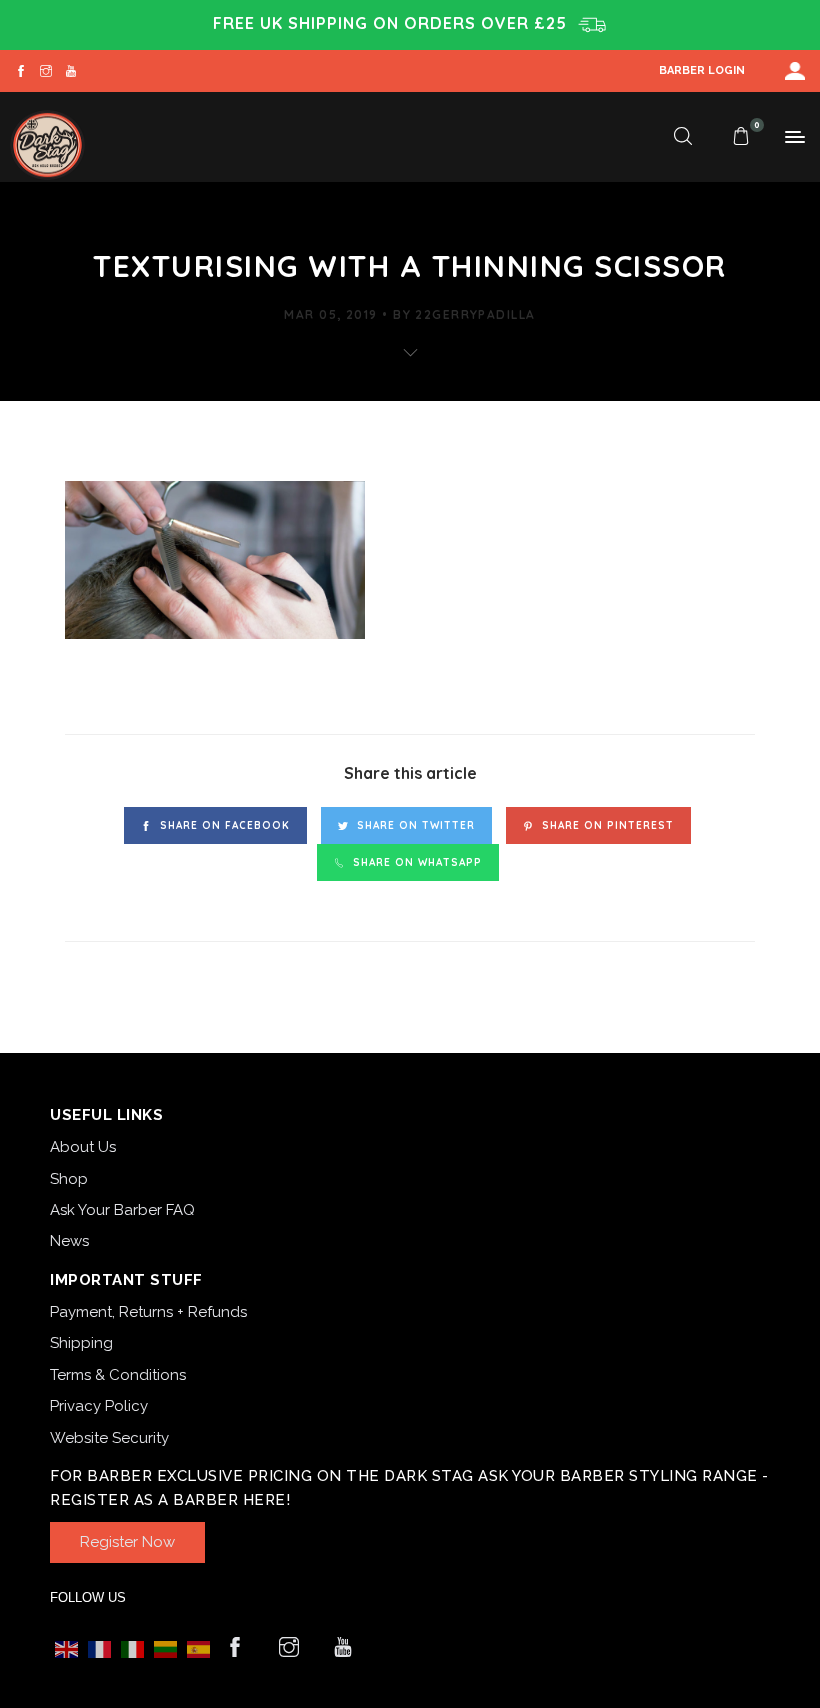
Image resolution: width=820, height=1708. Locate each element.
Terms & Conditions (118, 1375)
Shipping (81, 1343)
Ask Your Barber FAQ (122, 1210)
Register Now (127, 1542)
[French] (99, 1648)
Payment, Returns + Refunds (148, 1312)
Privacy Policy (99, 1406)
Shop (69, 1179)
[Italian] (132, 1648)
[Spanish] (198, 1648)
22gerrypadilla (475, 314)
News (69, 1241)
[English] (66, 1648)
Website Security (109, 1438)
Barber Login (702, 70)
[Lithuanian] (165, 1648)
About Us (83, 1147)
